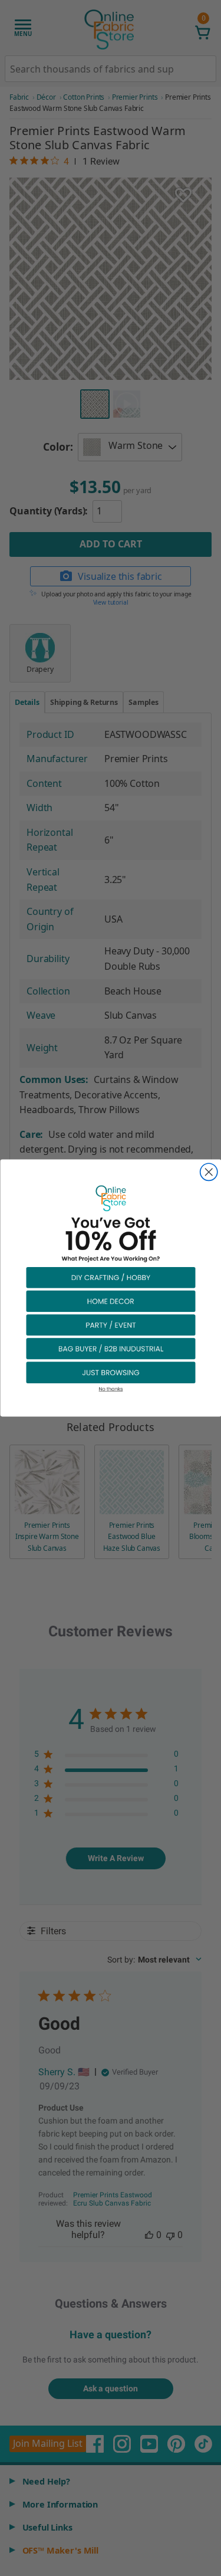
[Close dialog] (208, 1172)
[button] (111, 1277)
